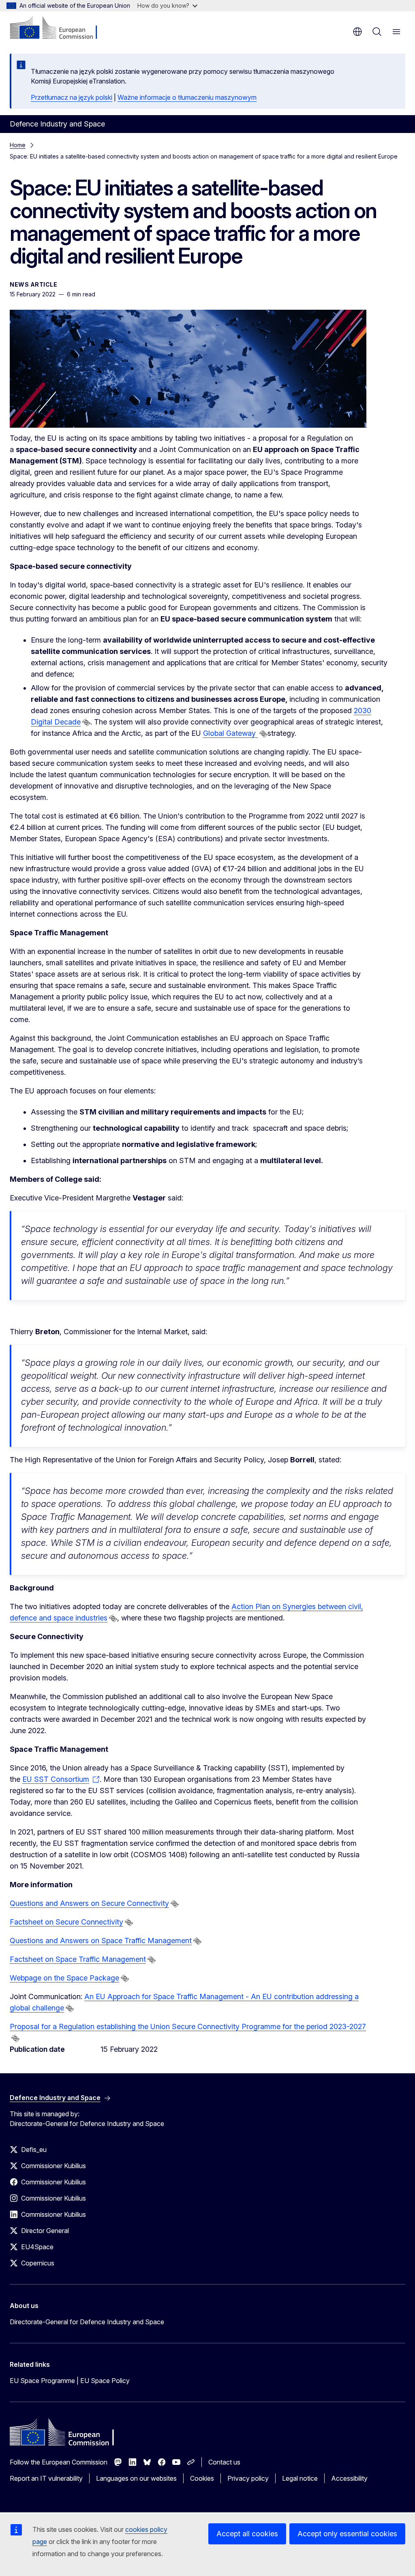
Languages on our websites (136, 2478)
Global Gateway (230, 733)
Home (18, 145)
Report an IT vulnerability (46, 2478)
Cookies (202, 2478)
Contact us (224, 2462)
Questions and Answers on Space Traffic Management (101, 1941)
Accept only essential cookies (347, 2534)
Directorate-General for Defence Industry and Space (87, 2322)
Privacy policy (248, 2478)
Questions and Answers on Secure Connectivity (89, 1903)
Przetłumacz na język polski (72, 97)
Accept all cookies (247, 2534)
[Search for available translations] (86, 722)
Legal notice (300, 2478)
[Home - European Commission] (59, 28)
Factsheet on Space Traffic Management (78, 1959)
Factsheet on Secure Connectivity (66, 1922)
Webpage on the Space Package (64, 1978)
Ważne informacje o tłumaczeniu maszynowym (187, 97)
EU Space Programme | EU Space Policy (70, 2381)
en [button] (357, 32)
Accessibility (349, 2478)
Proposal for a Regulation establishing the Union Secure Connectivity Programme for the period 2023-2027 (188, 2026)
